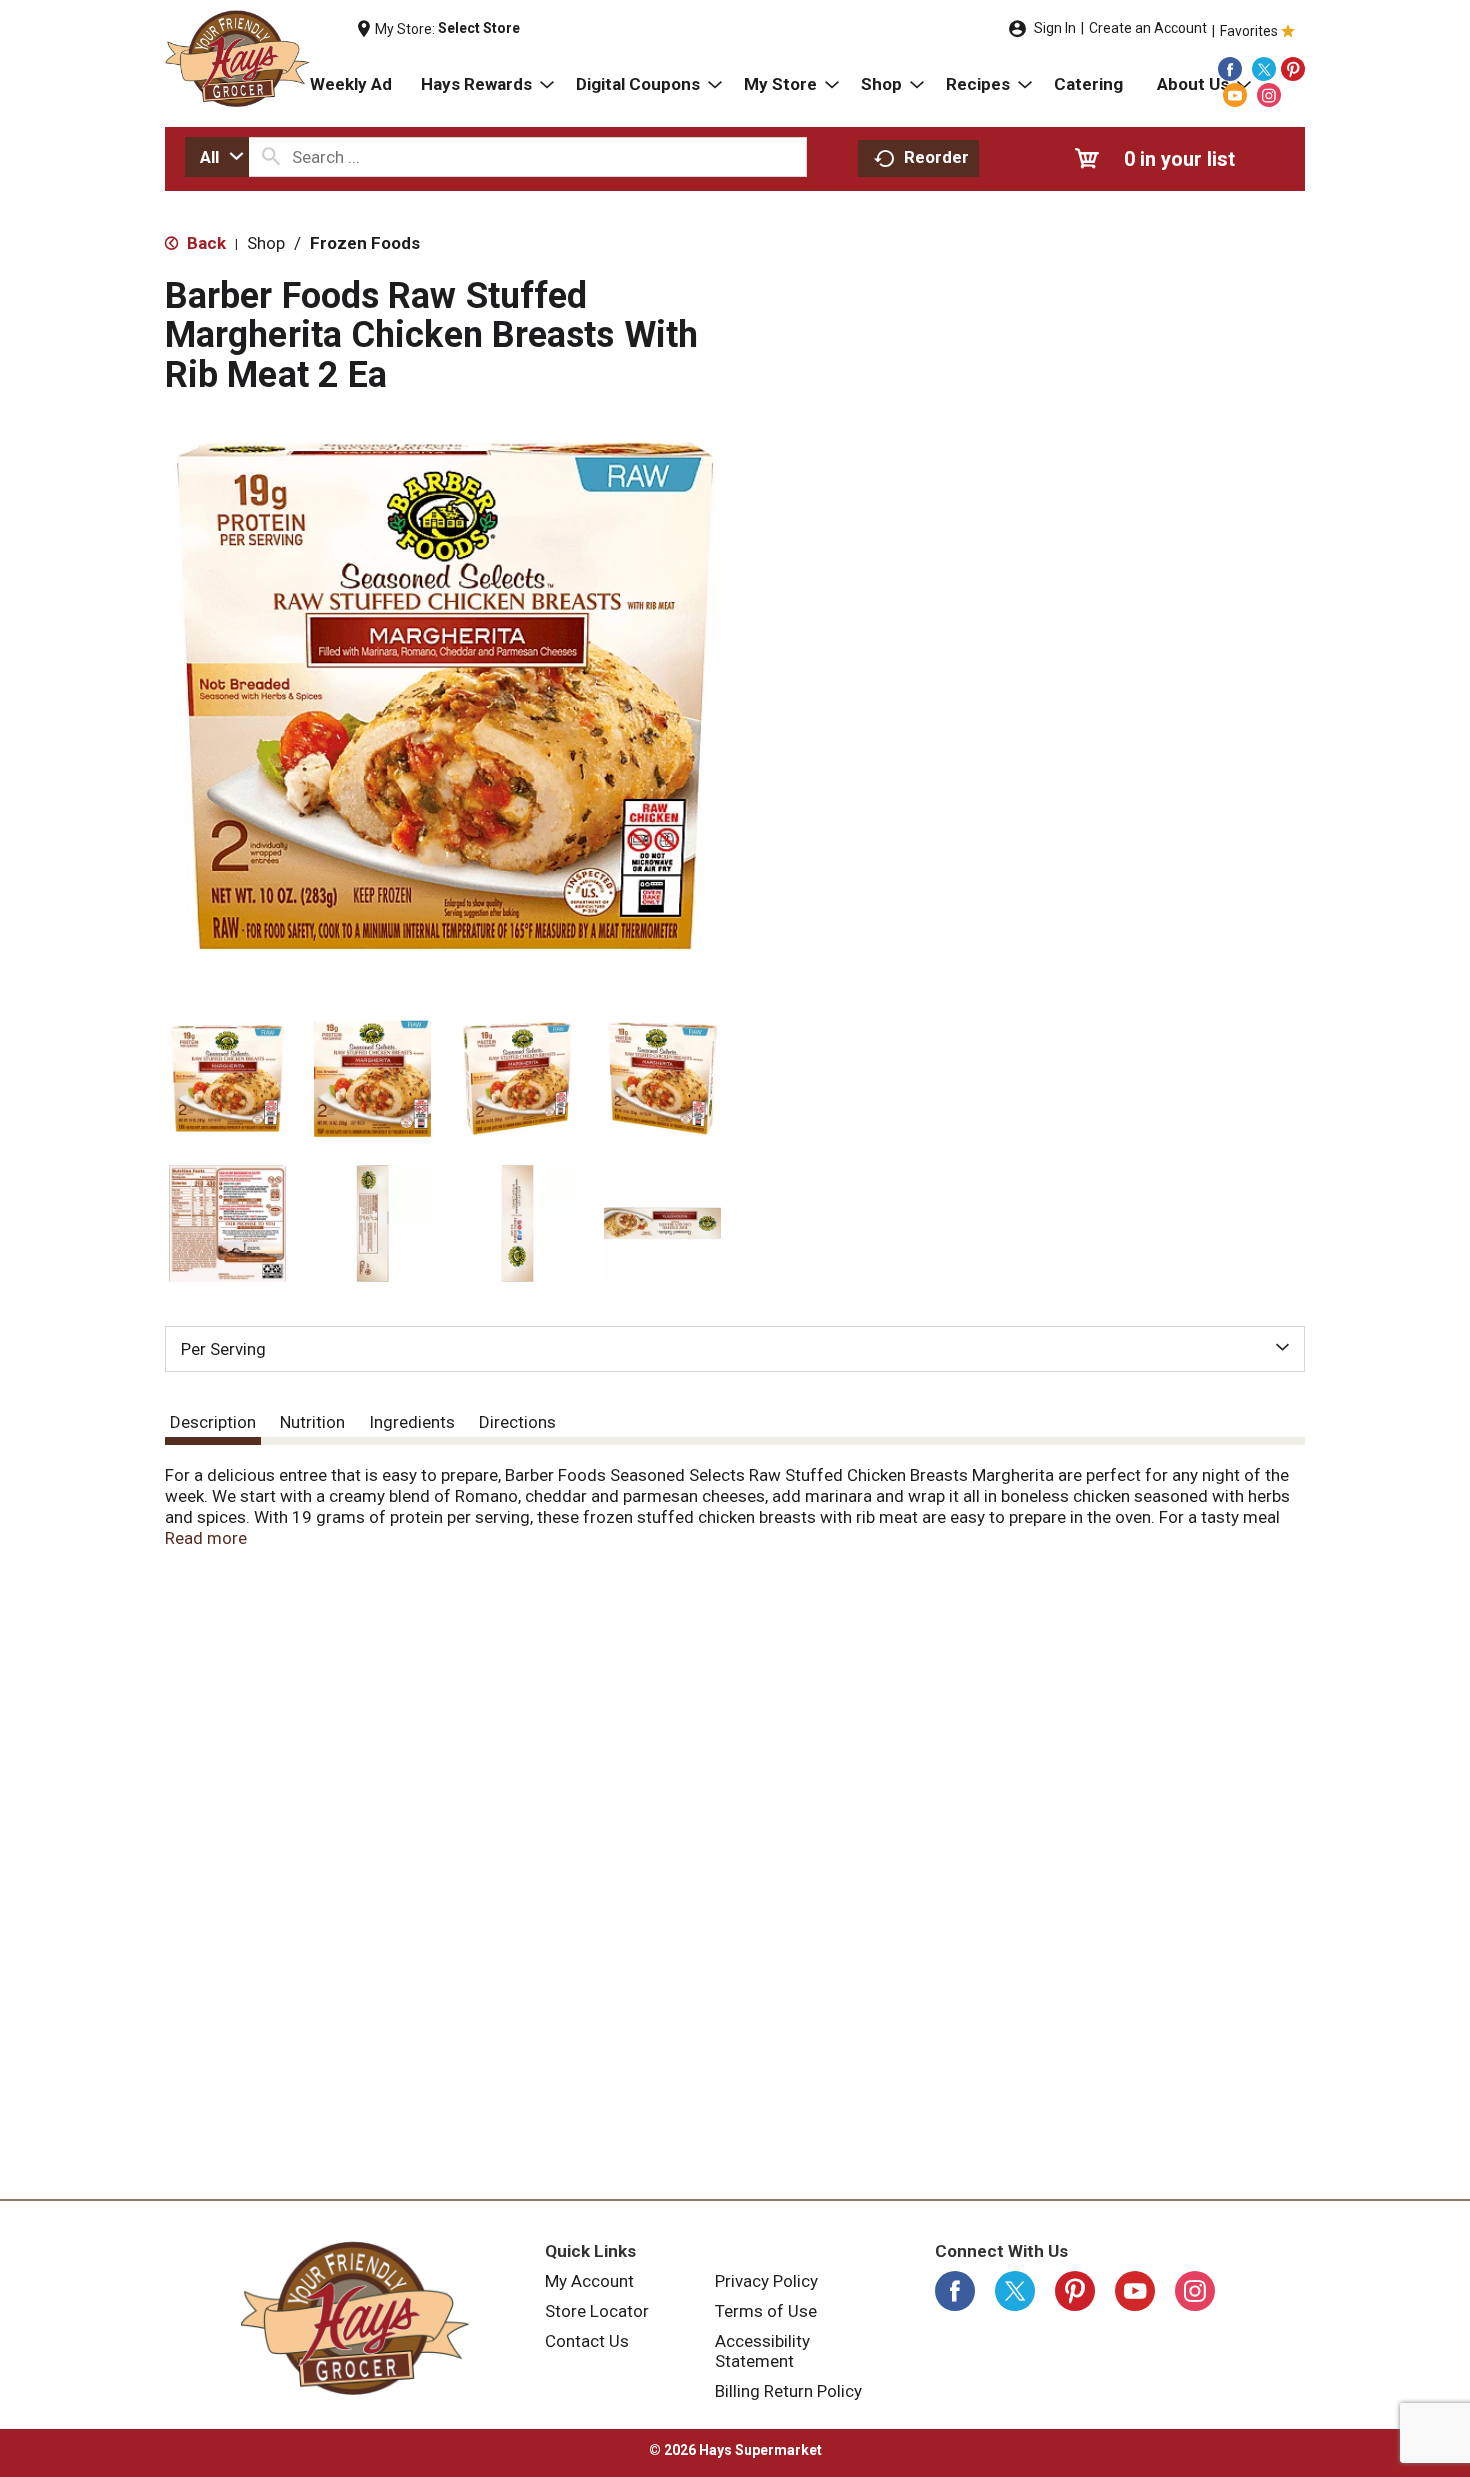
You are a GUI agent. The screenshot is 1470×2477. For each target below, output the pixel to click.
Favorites (1249, 31)
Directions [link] (517, 1422)
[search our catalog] (271, 157)
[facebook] (1230, 69)
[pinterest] (1293, 69)
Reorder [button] (936, 157)
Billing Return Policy (788, 2391)
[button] (227, 1078)
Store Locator (597, 2311)
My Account (589, 2281)
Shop (266, 243)
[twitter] (1264, 69)
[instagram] (1269, 95)
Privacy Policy (766, 2281)
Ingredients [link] (412, 1422)
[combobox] (217, 157)
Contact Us (587, 2341)
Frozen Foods (365, 243)
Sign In (1055, 28)
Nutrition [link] (312, 1422)
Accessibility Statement (762, 2351)
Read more (206, 1538)
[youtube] (1235, 95)
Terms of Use (766, 2311)
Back (204, 243)
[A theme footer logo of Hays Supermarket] (355, 2318)
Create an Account (1148, 28)
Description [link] (213, 1422)
